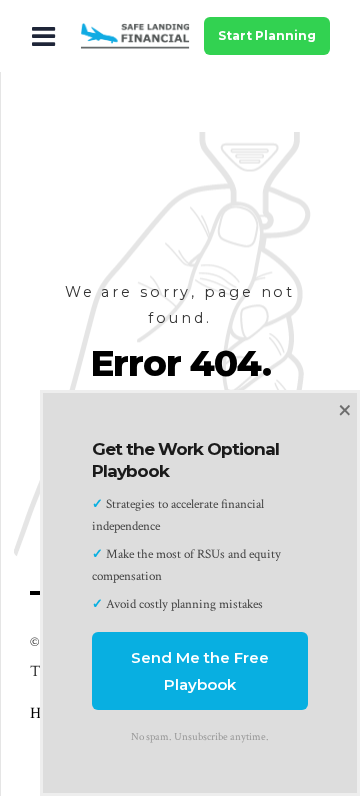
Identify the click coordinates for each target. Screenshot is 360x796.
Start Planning (267, 35)
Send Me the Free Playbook (200, 671)
